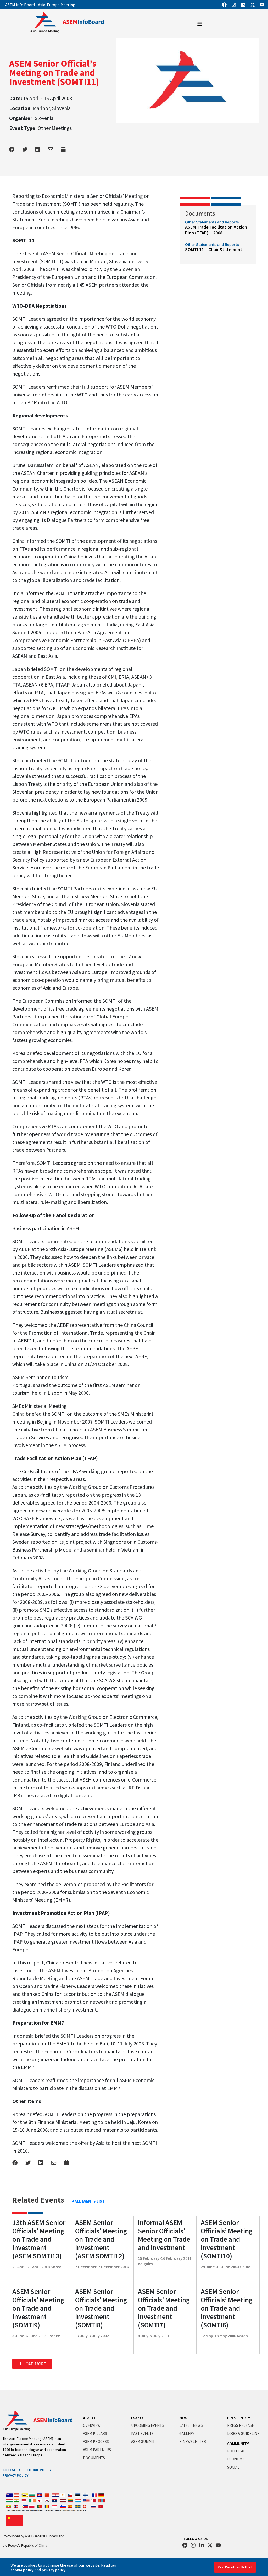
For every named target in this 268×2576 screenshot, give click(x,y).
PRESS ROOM (239, 2418)
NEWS (185, 2418)
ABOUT (89, 2418)
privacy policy (54, 2570)
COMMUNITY (238, 2444)
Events (137, 2418)
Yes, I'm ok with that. (235, 2567)
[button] (32, 2364)
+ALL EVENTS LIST (88, 2201)
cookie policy (22, 2570)
